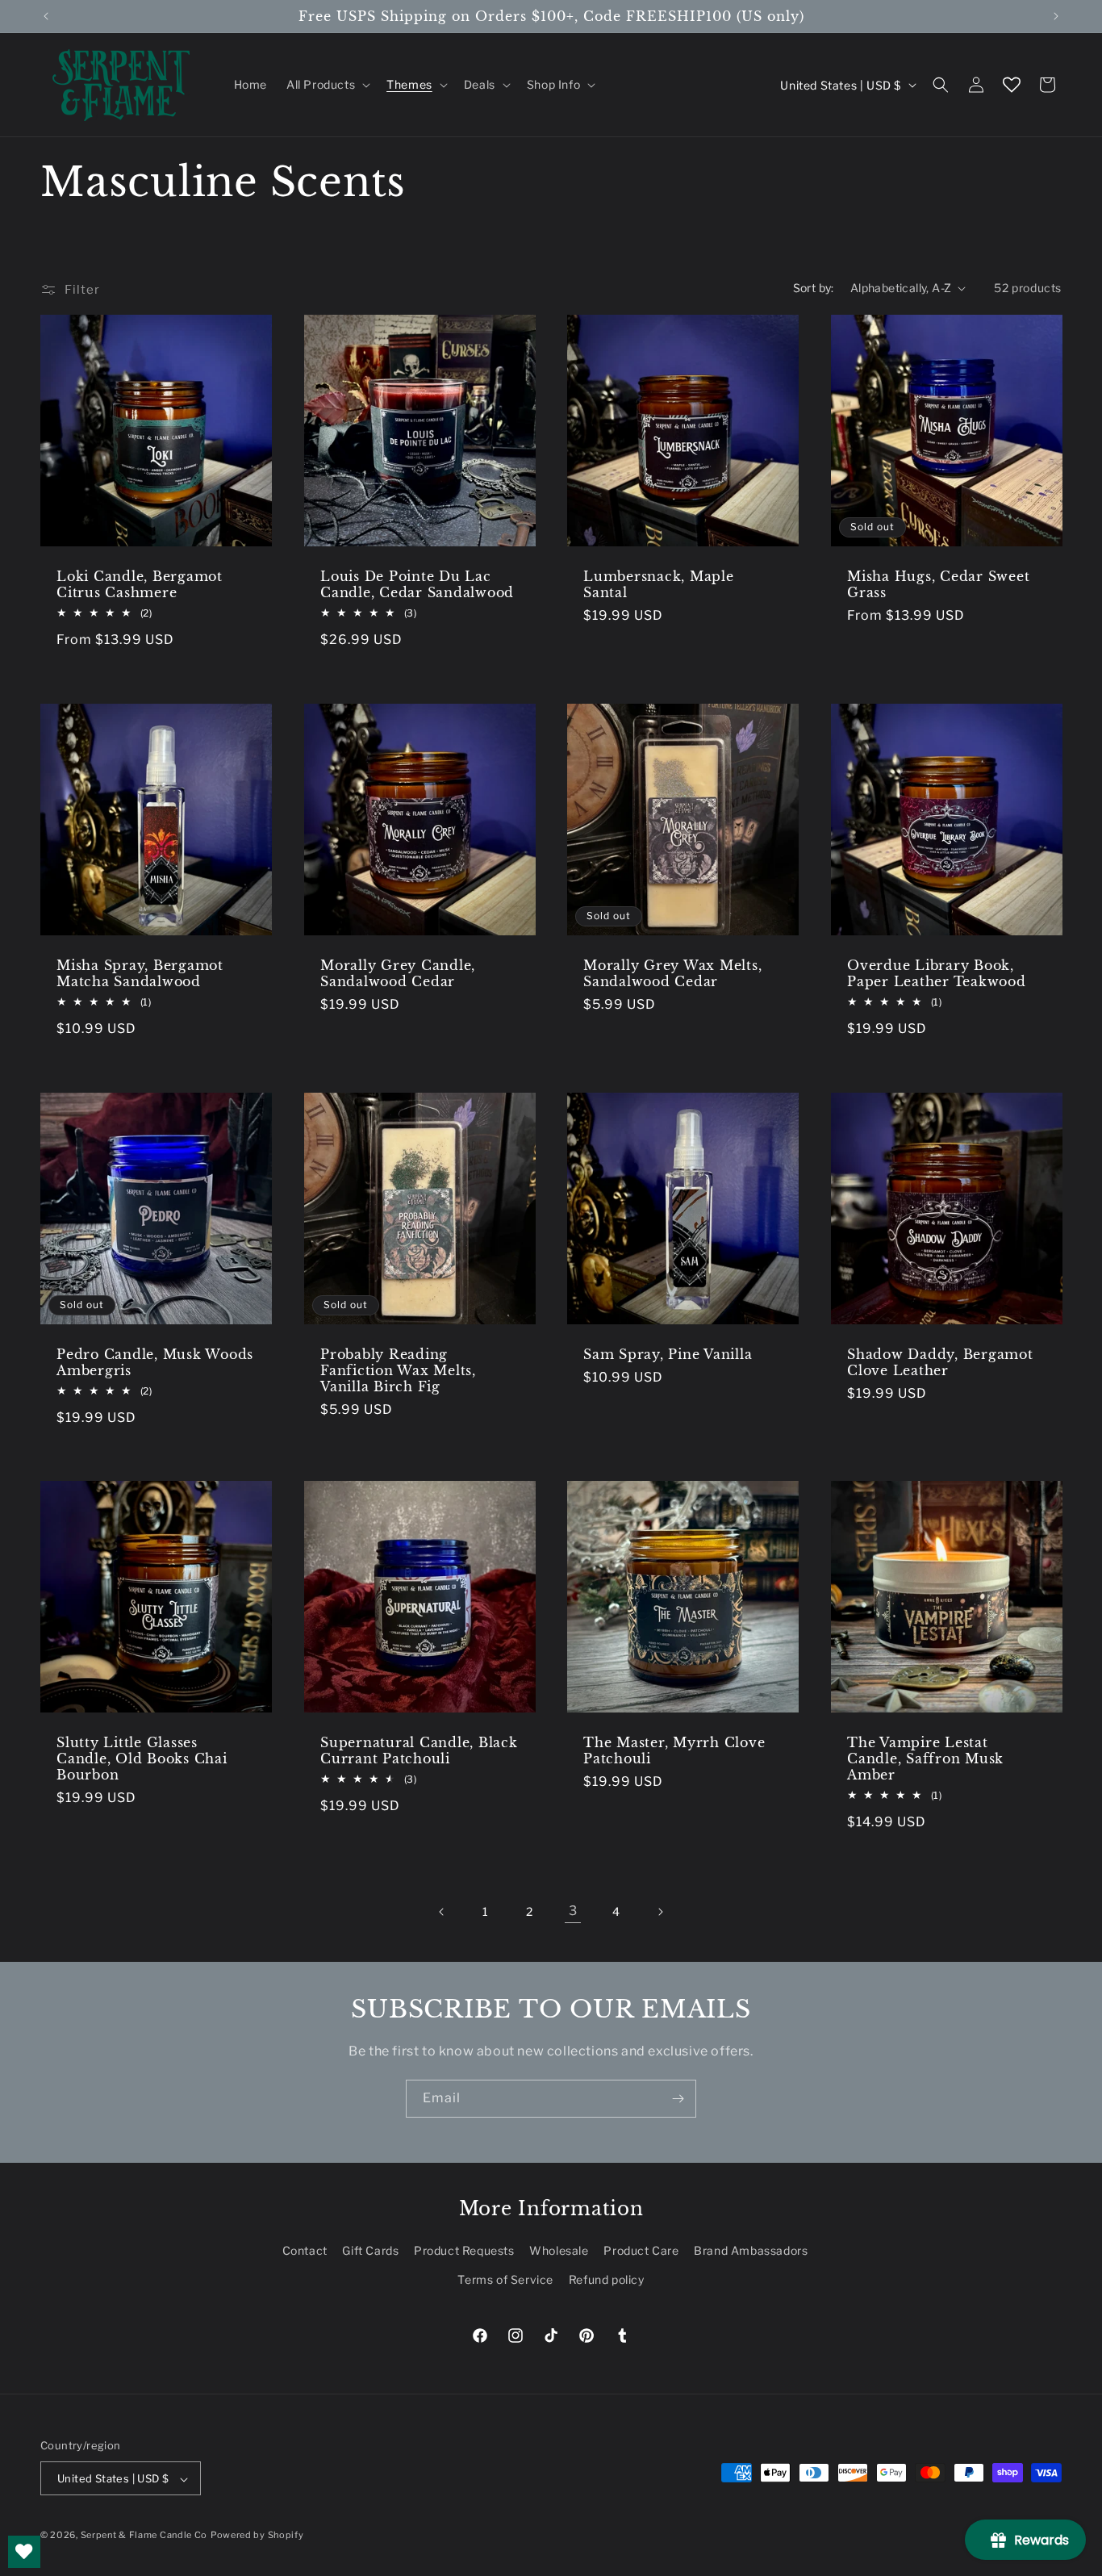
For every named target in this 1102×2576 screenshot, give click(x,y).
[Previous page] (442, 1912)
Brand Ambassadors (751, 2251)
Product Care (641, 2251)
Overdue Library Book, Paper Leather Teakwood (937, 972)
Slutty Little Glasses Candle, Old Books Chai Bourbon (142, 1758)
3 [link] (573, 1911)
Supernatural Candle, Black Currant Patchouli (419, 1750)
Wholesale (559, 2251)
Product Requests (464, 2251)
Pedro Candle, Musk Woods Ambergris (155, 1361)
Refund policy (607, 2279)
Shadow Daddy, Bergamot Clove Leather (940, 1361)
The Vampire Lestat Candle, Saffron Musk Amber (925, 1758)
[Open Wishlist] (1012, 85)
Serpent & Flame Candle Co (144, 2536)
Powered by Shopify (257, 2536)
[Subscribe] (678, 2099)
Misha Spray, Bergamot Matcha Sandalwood (140, 972)
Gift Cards (370, 2251)
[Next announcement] (1056, 16)
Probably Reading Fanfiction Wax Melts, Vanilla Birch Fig (398, 1370)
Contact (305, 2251)
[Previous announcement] (46, 16)
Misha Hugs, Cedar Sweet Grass (938, 584)
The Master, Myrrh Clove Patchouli (674, 1750)
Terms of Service (505, 2279)
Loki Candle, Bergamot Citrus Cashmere (140, 584)
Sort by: (814, 288)
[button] (327, 85)
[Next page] (660, 1912)
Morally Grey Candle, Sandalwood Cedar (398, 972)
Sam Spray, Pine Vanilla (668, 1353)
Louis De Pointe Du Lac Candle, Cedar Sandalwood (417, 584)
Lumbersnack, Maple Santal (659, 584)
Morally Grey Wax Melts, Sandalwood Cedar (672, 972)
